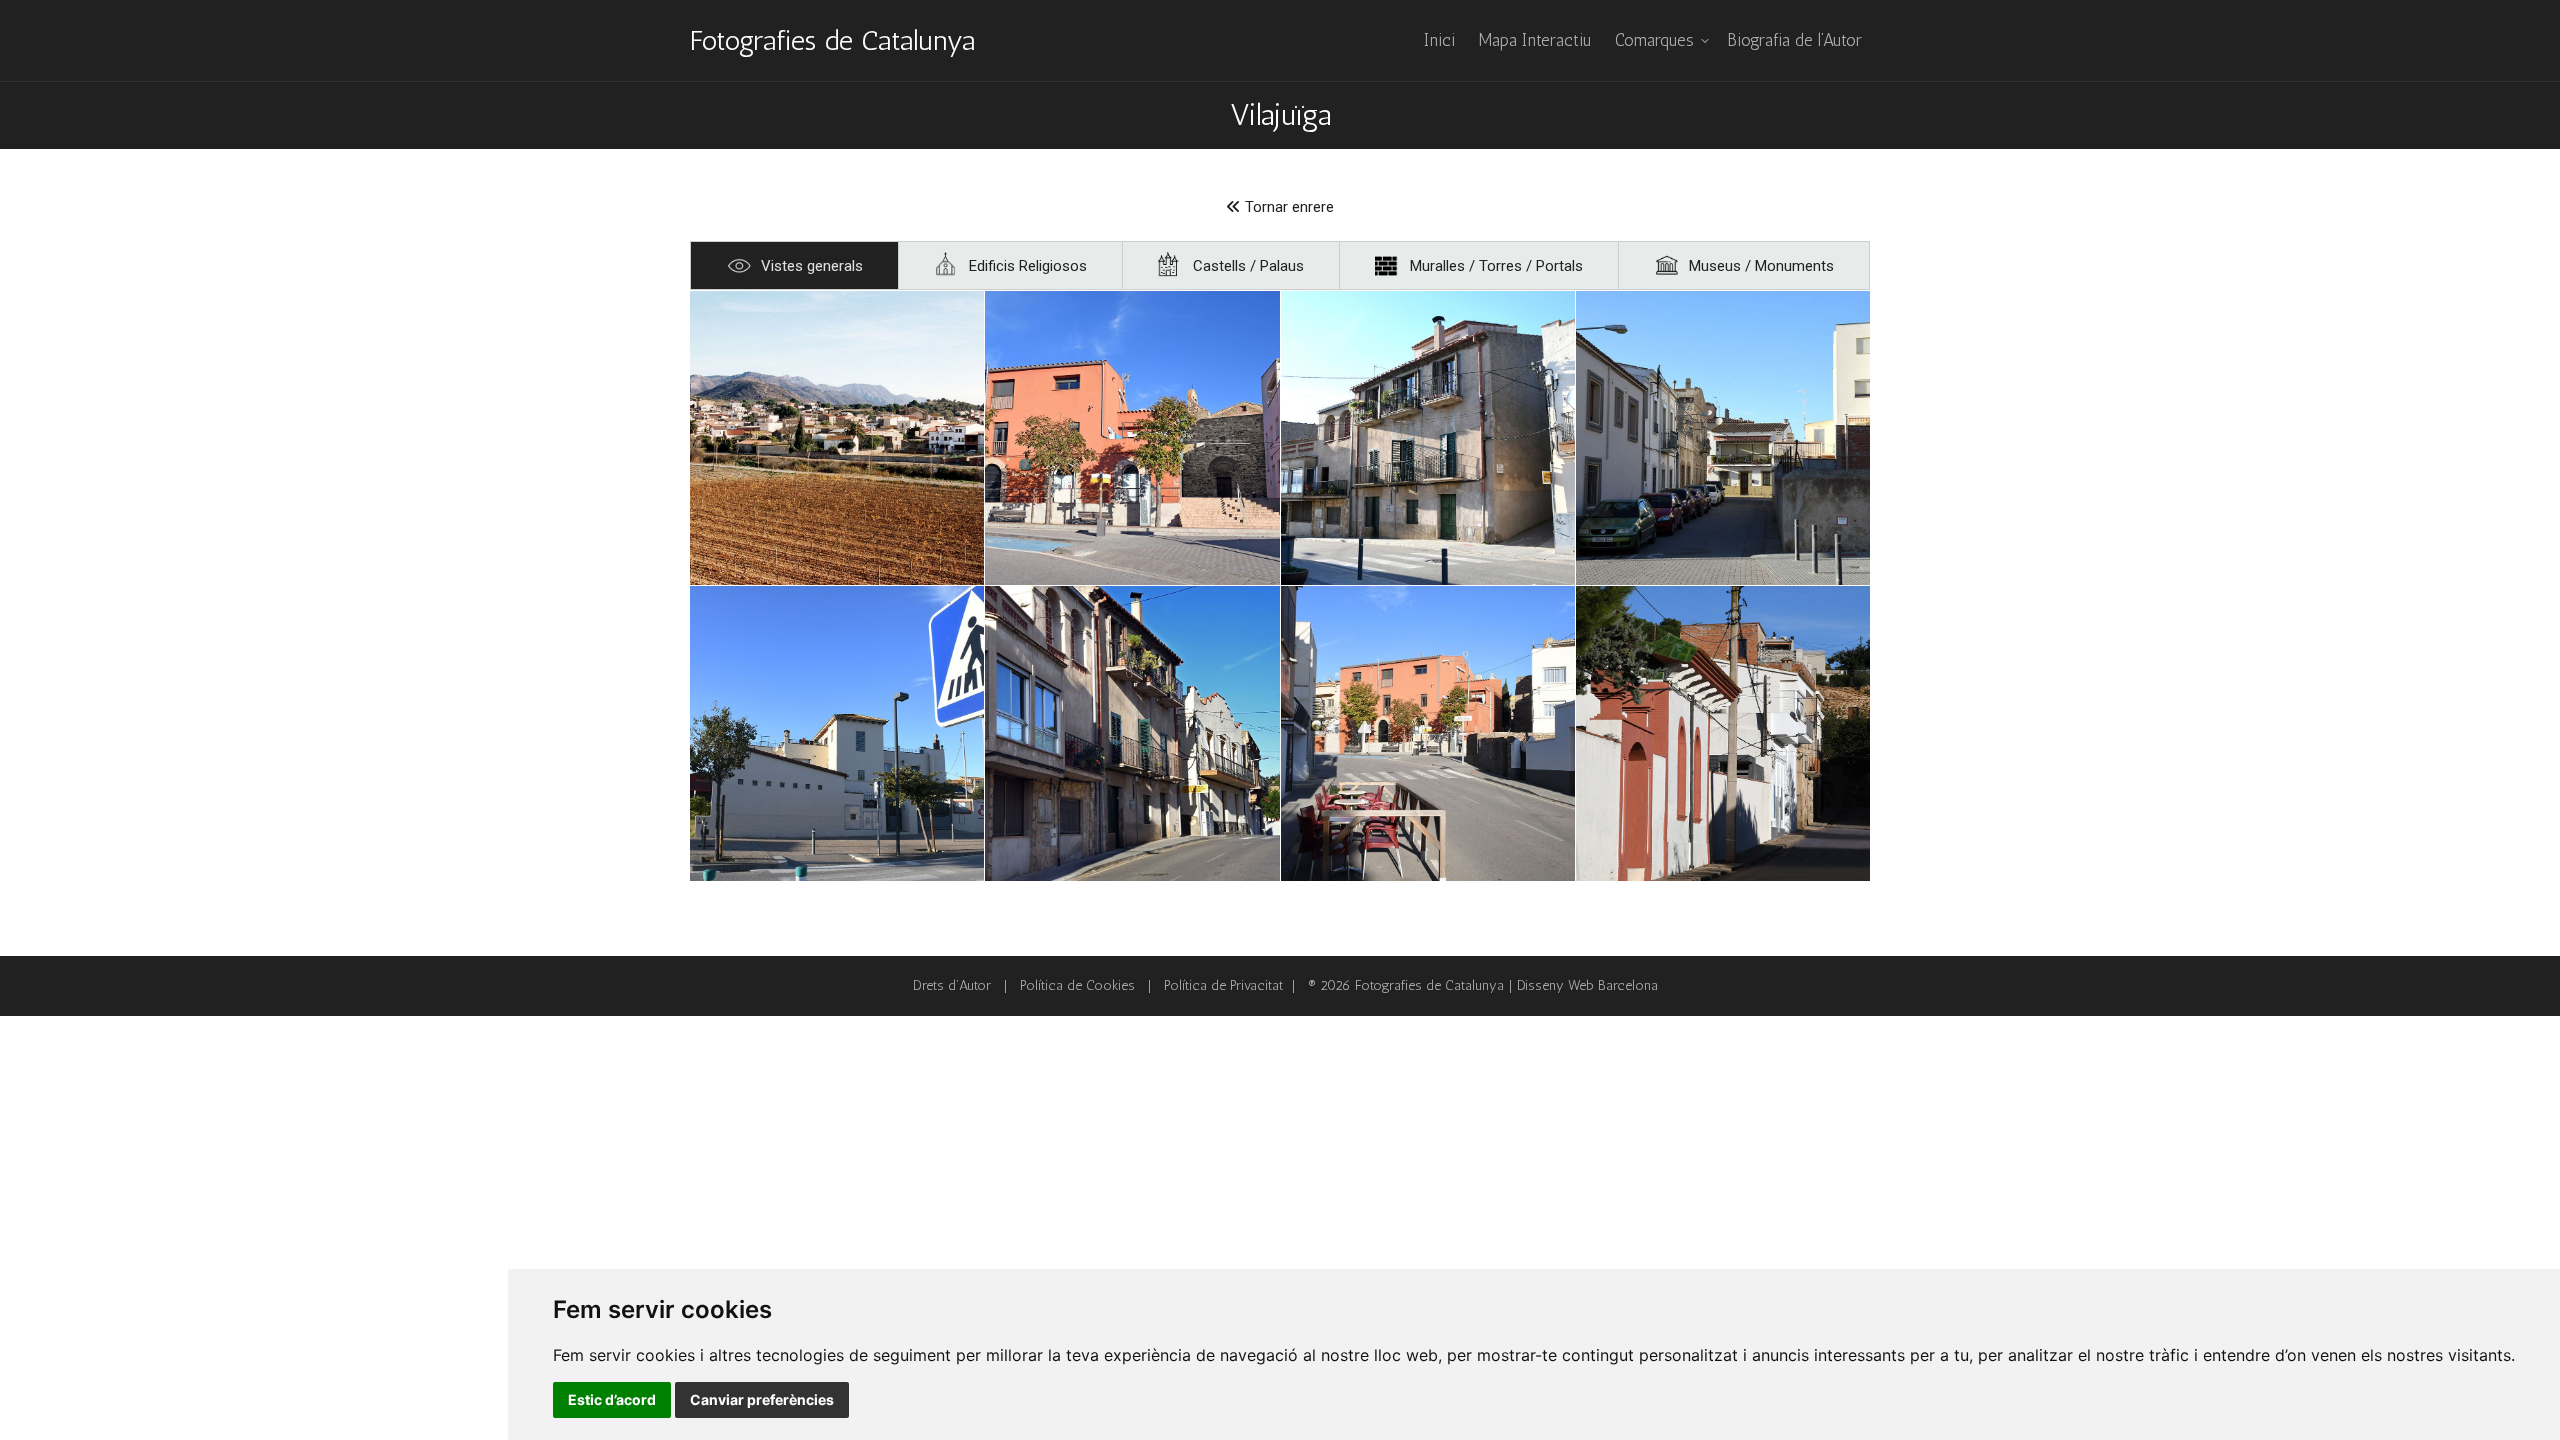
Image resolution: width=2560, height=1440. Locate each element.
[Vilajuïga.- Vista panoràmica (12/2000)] (837, 438)
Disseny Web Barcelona (1587, 985)
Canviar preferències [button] (762, 1399)
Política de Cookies (1077, 985)
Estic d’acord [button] (612, 1399)
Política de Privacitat (1223, 985)
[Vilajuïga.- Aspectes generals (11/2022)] (1132, 438)
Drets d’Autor (952, 985)
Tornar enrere (1287, 207)
